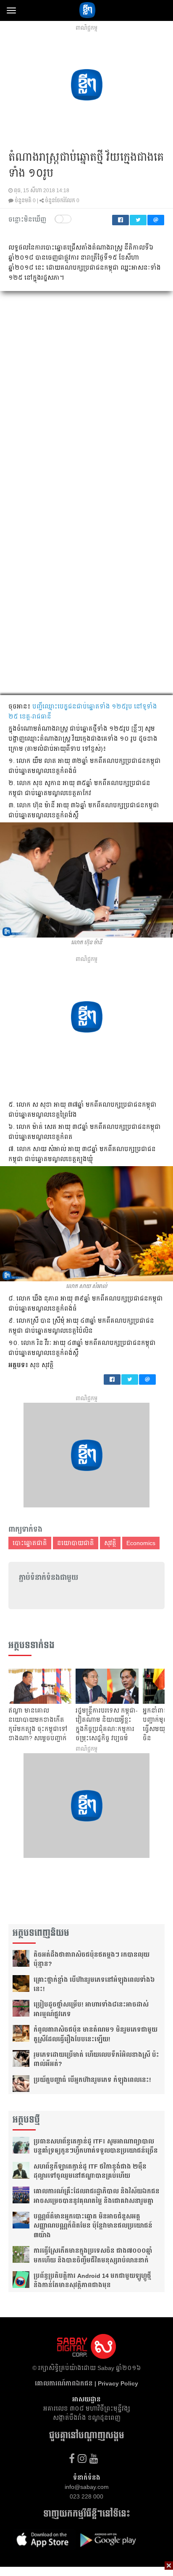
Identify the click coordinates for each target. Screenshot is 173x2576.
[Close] (169, 2566)
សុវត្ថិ (110, 1543)
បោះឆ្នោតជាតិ (30, 1543)
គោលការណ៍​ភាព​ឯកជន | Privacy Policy (86, 2383)
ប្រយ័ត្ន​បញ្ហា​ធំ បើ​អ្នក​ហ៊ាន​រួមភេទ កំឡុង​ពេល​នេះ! (92, 2080)
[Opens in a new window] (72, 2459)
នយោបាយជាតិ (76, 1543)
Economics (141, 1543)
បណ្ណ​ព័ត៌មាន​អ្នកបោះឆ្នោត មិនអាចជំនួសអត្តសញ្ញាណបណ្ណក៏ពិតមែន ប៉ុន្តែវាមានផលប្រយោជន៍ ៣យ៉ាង (93, 2226)
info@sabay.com (87, 2487)
